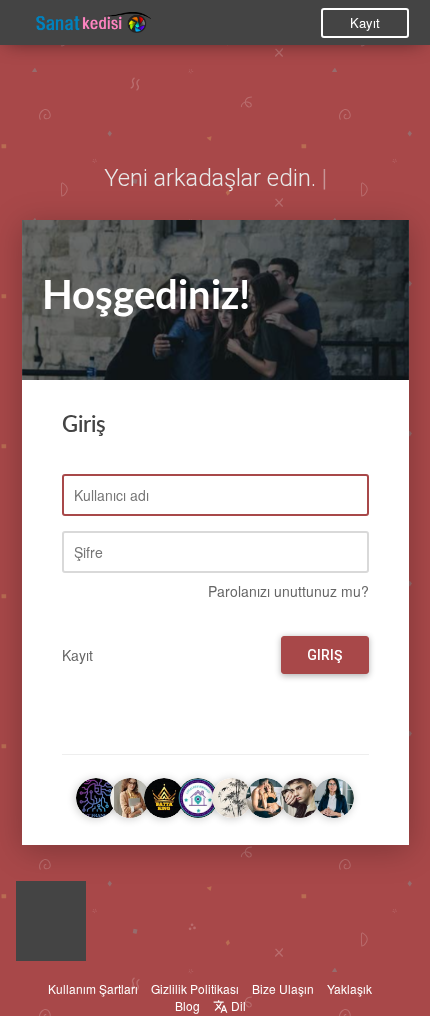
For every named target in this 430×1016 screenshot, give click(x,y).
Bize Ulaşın (283, 988)
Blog (187, 1005)
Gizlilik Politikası (195, 988)
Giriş (324, 655)
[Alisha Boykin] (130, 795)
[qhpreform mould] (232, 795)
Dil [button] (237, 1005)
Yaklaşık (349, 988)
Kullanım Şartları (93, 988)
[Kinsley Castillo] (198, 795)
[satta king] (164, 795)
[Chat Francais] (96, 795)
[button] (51, 926)
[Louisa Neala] (300, 795)
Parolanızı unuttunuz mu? (288, 591)
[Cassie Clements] (334, 795)
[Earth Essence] (266, 795)
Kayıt (365, 22)
